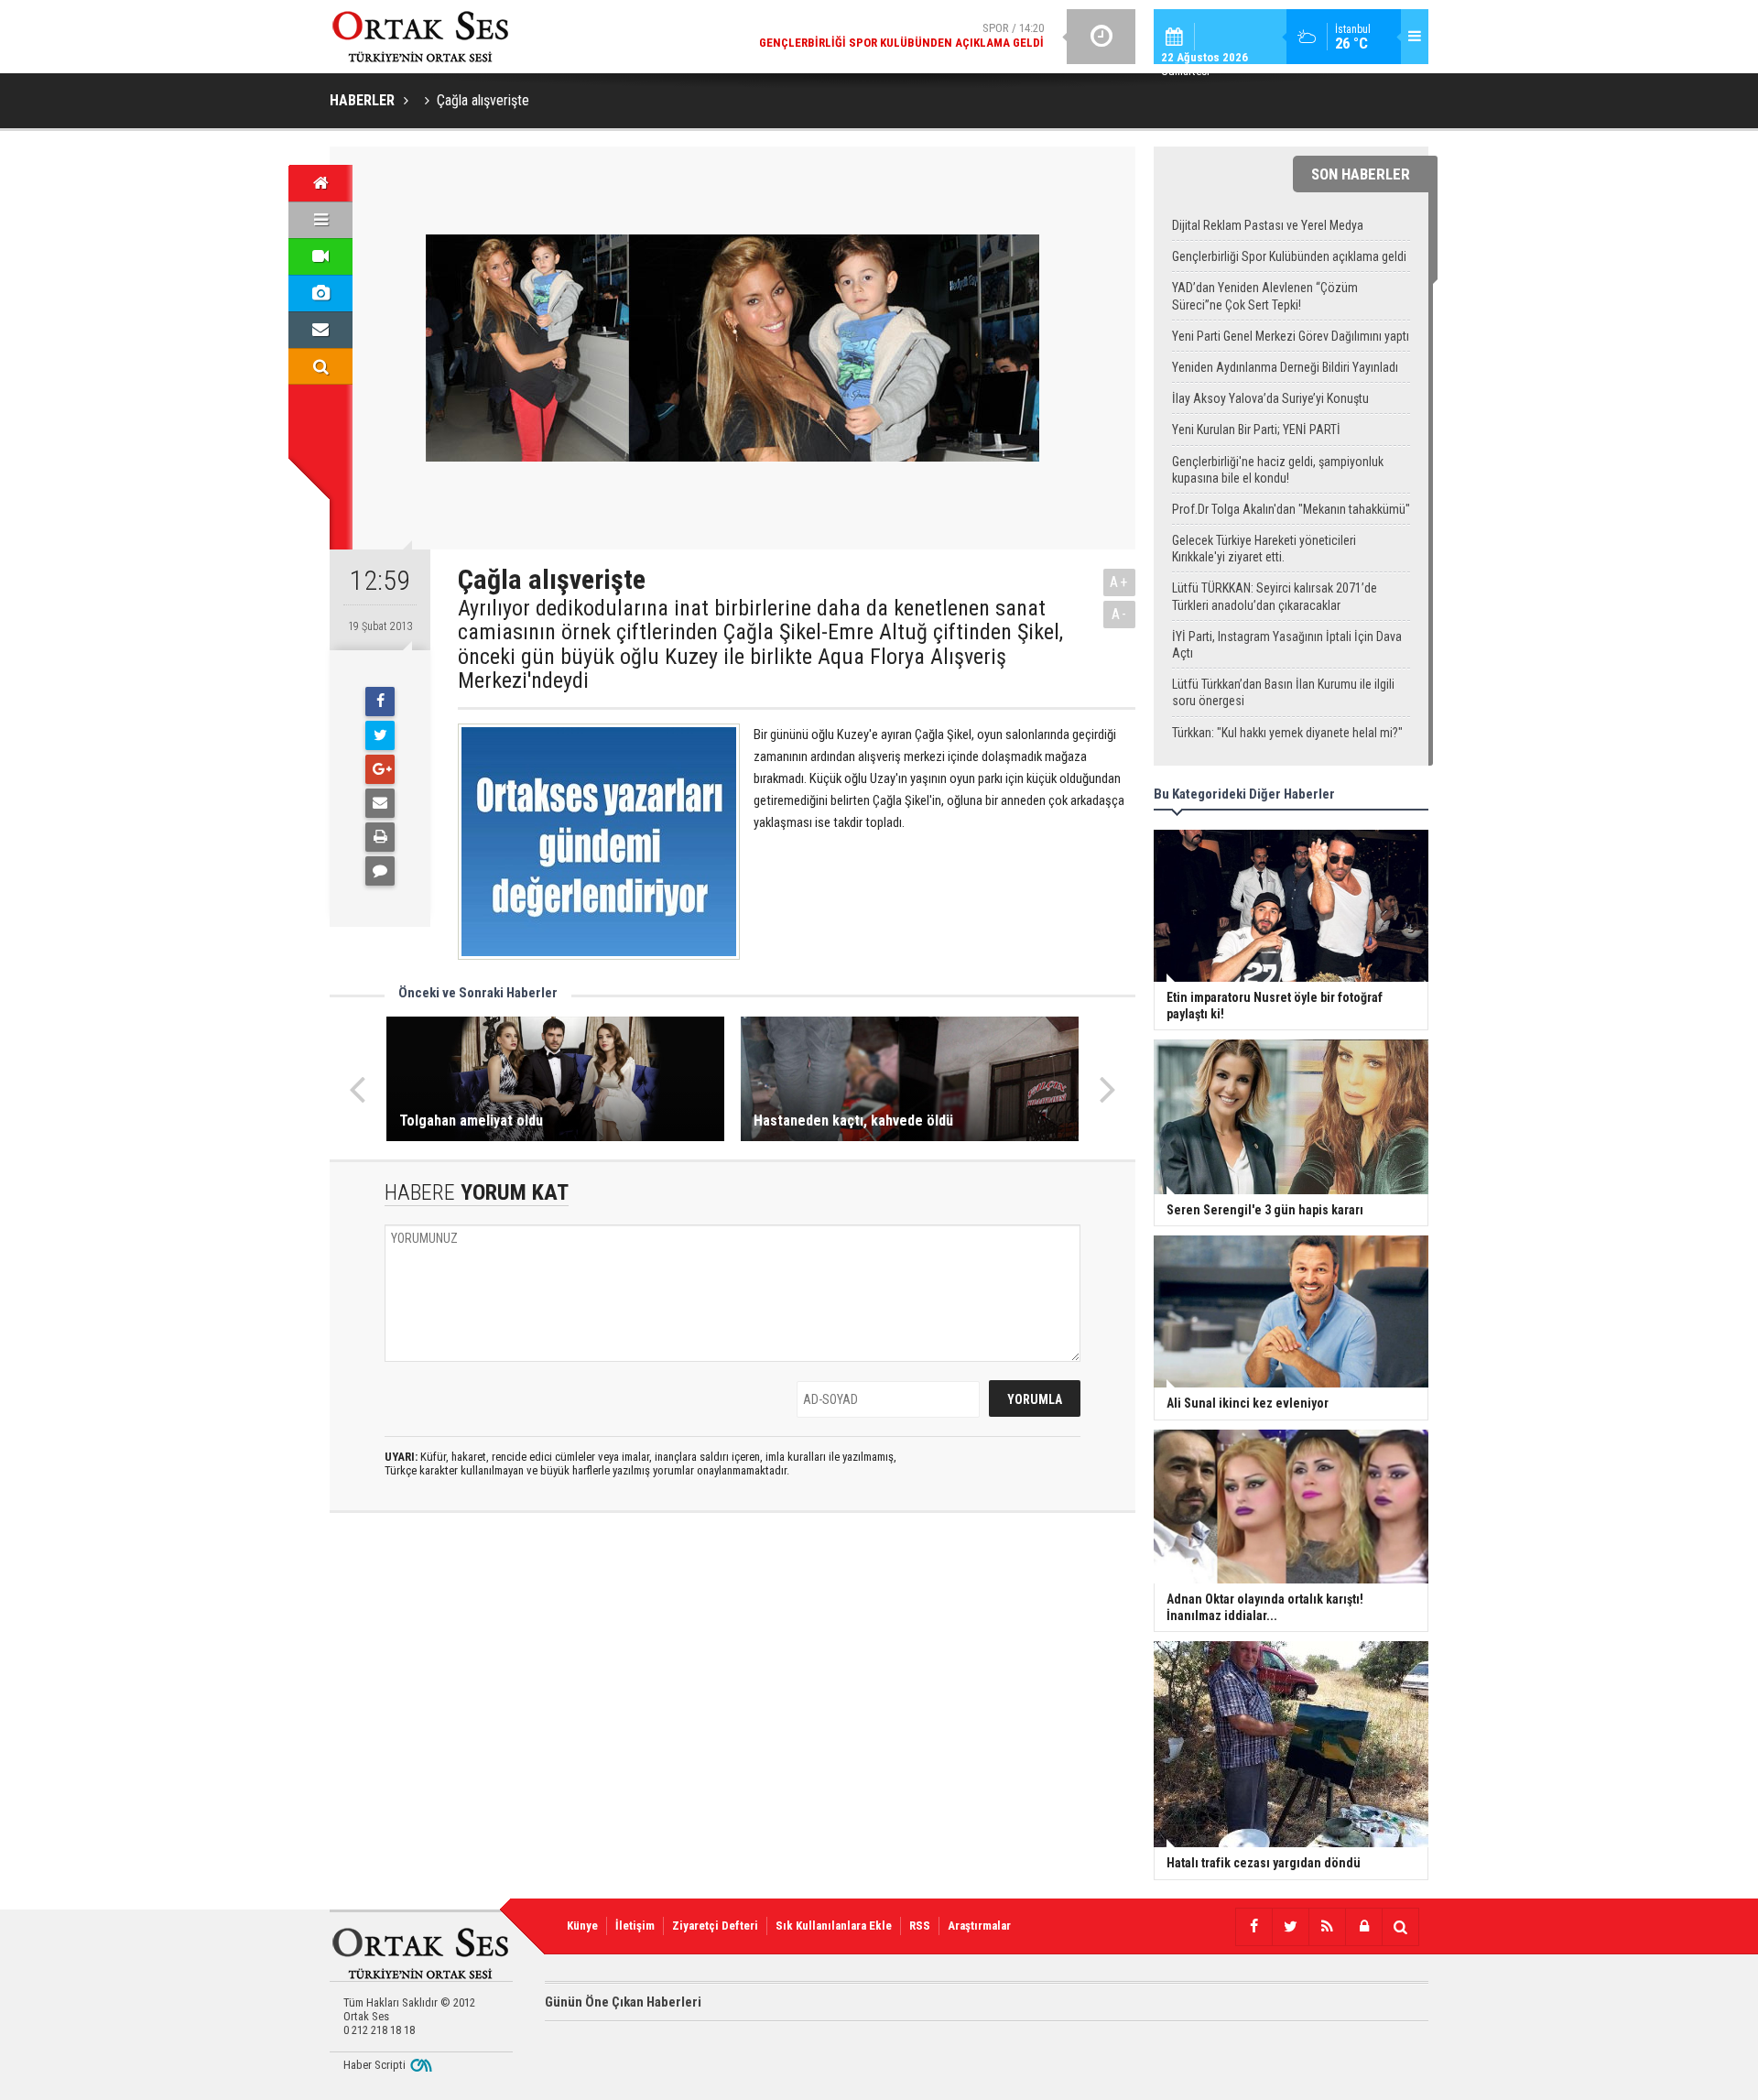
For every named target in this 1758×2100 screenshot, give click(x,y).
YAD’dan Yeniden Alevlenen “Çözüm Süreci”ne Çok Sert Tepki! (1265, 296)
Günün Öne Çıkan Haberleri (623, 2002)
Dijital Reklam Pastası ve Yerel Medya (1268, 225)
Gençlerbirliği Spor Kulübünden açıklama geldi (1289, 256)
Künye (582, 1926)
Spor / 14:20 (901, 35)
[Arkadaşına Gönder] (380, 803)
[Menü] (320, 220)
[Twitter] (380, 735)
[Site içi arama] (320, 366)
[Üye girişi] (1363, 1927)
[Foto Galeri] (320, 293)
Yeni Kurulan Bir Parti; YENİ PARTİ (1256, 430)
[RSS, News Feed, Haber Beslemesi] (1327, 1927)
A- (1120, 614)
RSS (920, 1926)
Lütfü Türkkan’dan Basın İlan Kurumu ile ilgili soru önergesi (1283, 692)
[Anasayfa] (320, 183)
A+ (1119, 582)
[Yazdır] (380, 837)
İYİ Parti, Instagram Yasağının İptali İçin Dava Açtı (1287, 645)
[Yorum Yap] (380, 871)
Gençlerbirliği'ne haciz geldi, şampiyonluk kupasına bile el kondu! (1278, 470)
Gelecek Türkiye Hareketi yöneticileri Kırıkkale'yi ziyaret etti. (1264, 549)
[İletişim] (320, 330)
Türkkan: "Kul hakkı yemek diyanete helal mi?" (1287, 733)
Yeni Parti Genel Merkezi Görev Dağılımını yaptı (1291, 336)
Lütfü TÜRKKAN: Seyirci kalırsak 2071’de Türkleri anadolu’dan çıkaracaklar (1275, 596)
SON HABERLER (1361, 174)
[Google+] (380, 769)
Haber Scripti (374, 2065)
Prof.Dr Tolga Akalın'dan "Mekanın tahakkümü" (1291, 509)
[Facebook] (380, 702)
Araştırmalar (979, 1926)
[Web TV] (320, 256)
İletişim (635, 1926)
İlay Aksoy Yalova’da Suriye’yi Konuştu (1270, 398)
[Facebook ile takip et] (1253, 1927)
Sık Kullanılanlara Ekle (834, 1926)
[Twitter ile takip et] (1290, 1927)
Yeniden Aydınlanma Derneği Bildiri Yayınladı (1285, 367)
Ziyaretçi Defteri (715, 1926)
